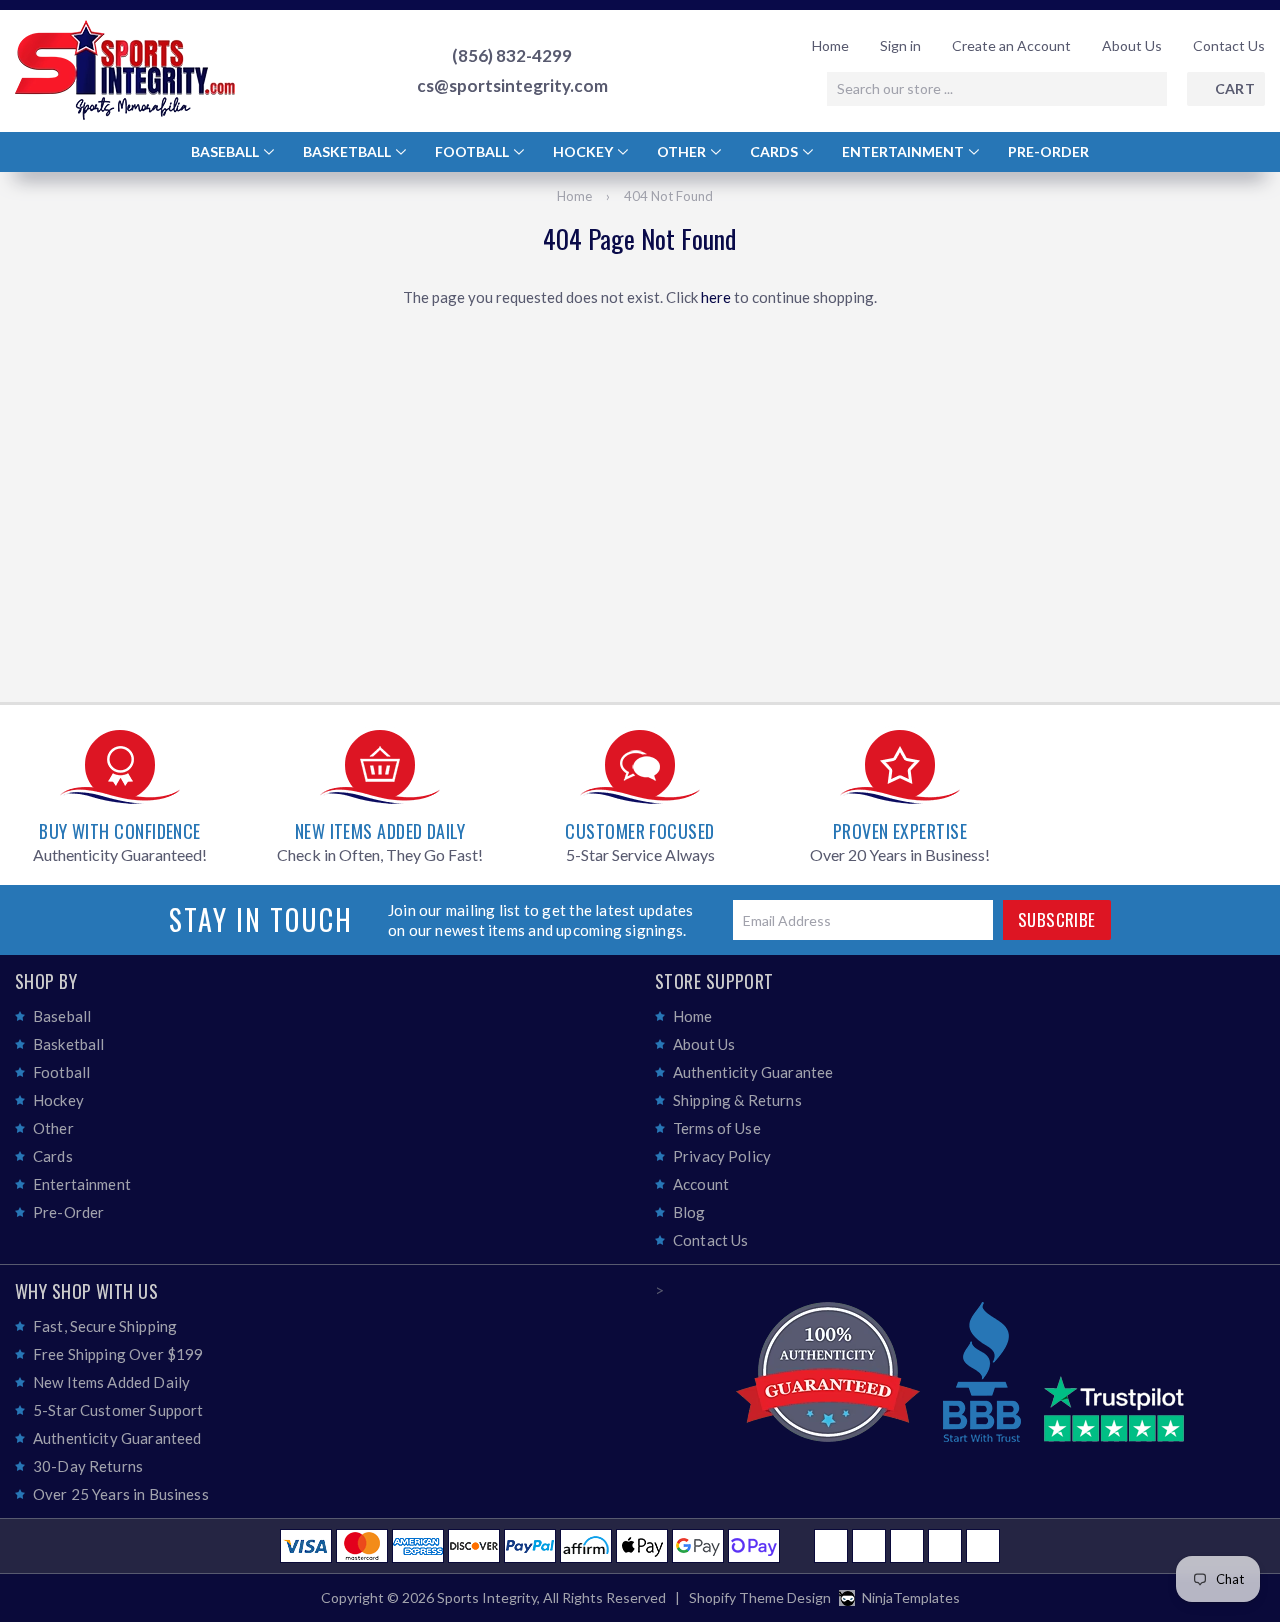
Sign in (900, 45)
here (716, 297)
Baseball (226, 151)
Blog (689, 1212)
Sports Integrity (487, 1597)
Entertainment (904, 151)
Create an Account (1011, 45)
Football (473, 151)
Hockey (584, 151)
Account (701, 1184)
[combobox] (997, 89)
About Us (1132, 45)
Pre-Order (1048, 151)
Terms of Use (717, 1128)
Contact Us (1229, 45)
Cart (1235, 88)
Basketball (348, 151)
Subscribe (1057, 919)
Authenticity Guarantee (753, 1072)
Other (683, 151)
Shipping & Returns (737, 1100)
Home (830, 45)
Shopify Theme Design (760, 1597)
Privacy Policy (722, 1156)
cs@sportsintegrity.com (512, 86)
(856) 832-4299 (512, 56)
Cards (775, 151)
